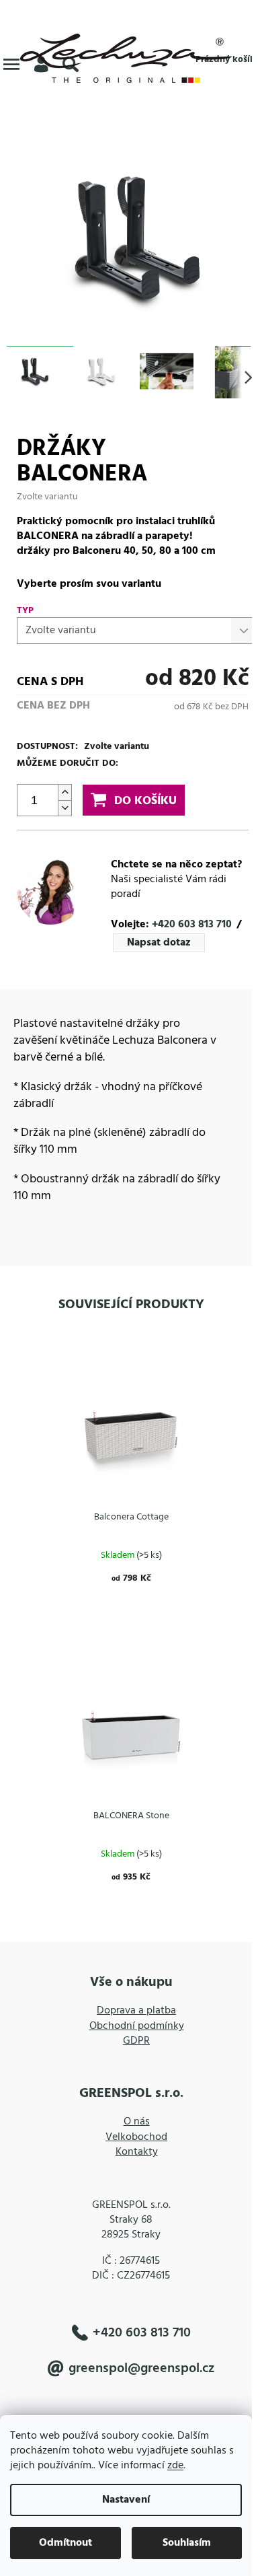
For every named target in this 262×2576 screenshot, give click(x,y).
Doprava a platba (136, 2011)
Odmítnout (65, 2543)
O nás (137, 2122)
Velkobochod (136, 2137)
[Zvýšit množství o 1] (64, 792)
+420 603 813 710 (192, 925)
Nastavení (126, 2500)
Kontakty (137, 2152)
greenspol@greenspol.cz (141, 2368)
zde (175, 2466)
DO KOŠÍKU (145, 801)
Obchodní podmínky (137, 2026)
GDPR (136, 2041)
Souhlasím (187, 2543)
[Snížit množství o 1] (64, 808)
